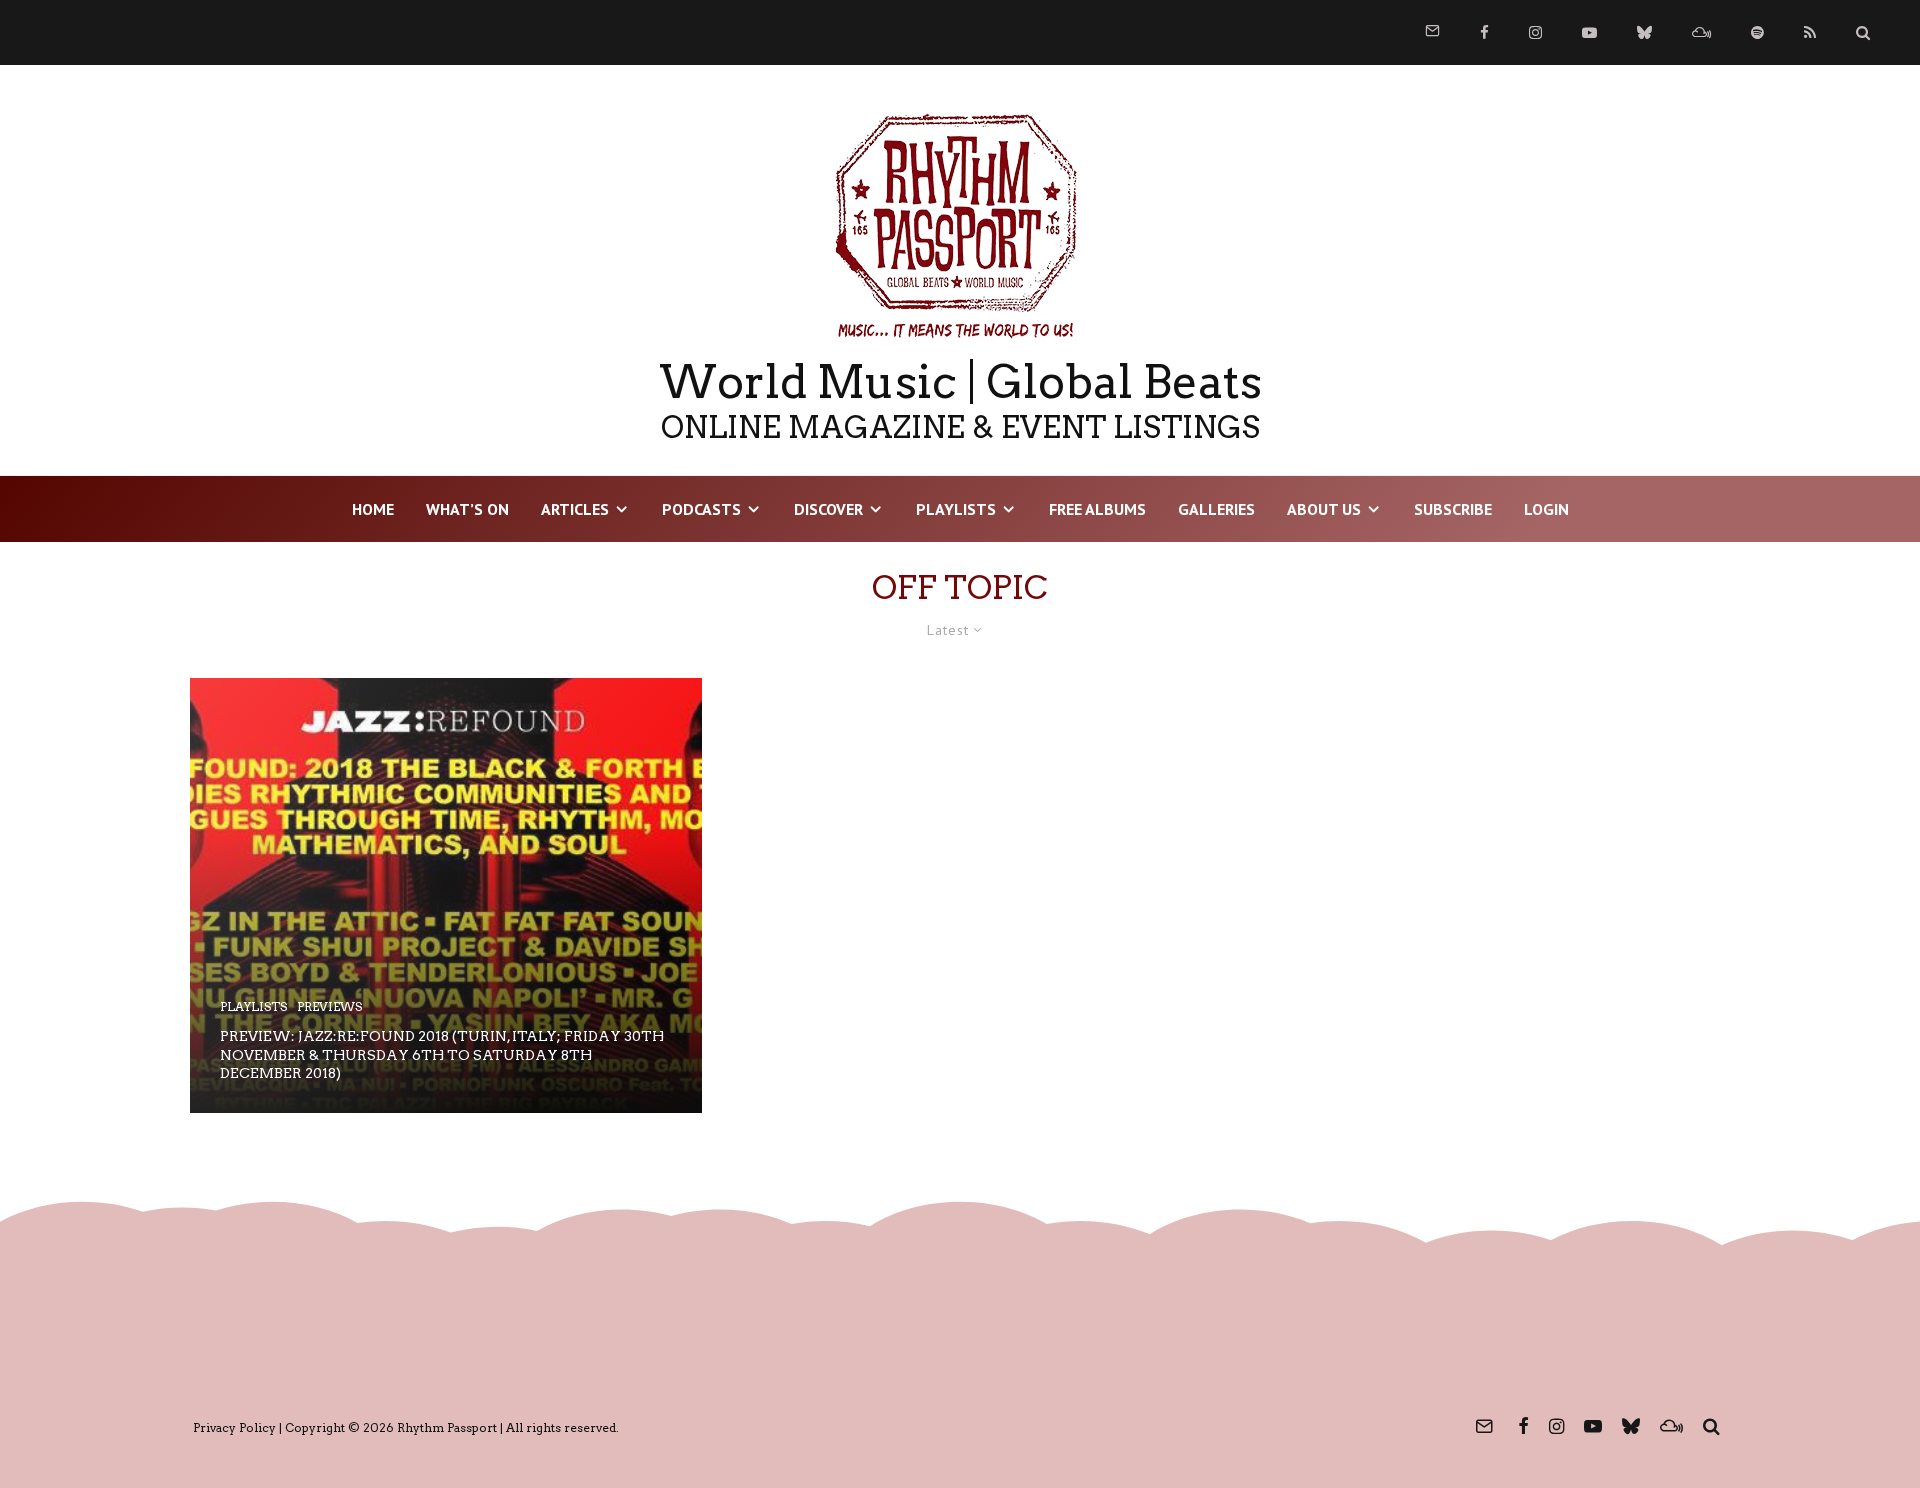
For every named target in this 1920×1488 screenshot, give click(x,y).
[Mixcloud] (1701, 32)
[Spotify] (1757, 32)
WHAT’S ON (467, 509)
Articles (575, 509)
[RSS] (1810, 32)
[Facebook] (1484, 32)
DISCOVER (828, 509)
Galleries (1216, 509)
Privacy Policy (234, 1427)
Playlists (956, 509)
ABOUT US (1324, 509)
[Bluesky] (1644, 32)
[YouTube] (1589, 32)
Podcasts (701, 509)
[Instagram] (1535, 32)
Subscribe (1453, 509)
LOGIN (1546, 509)
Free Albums (1097, 509)
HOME (373, 509)
